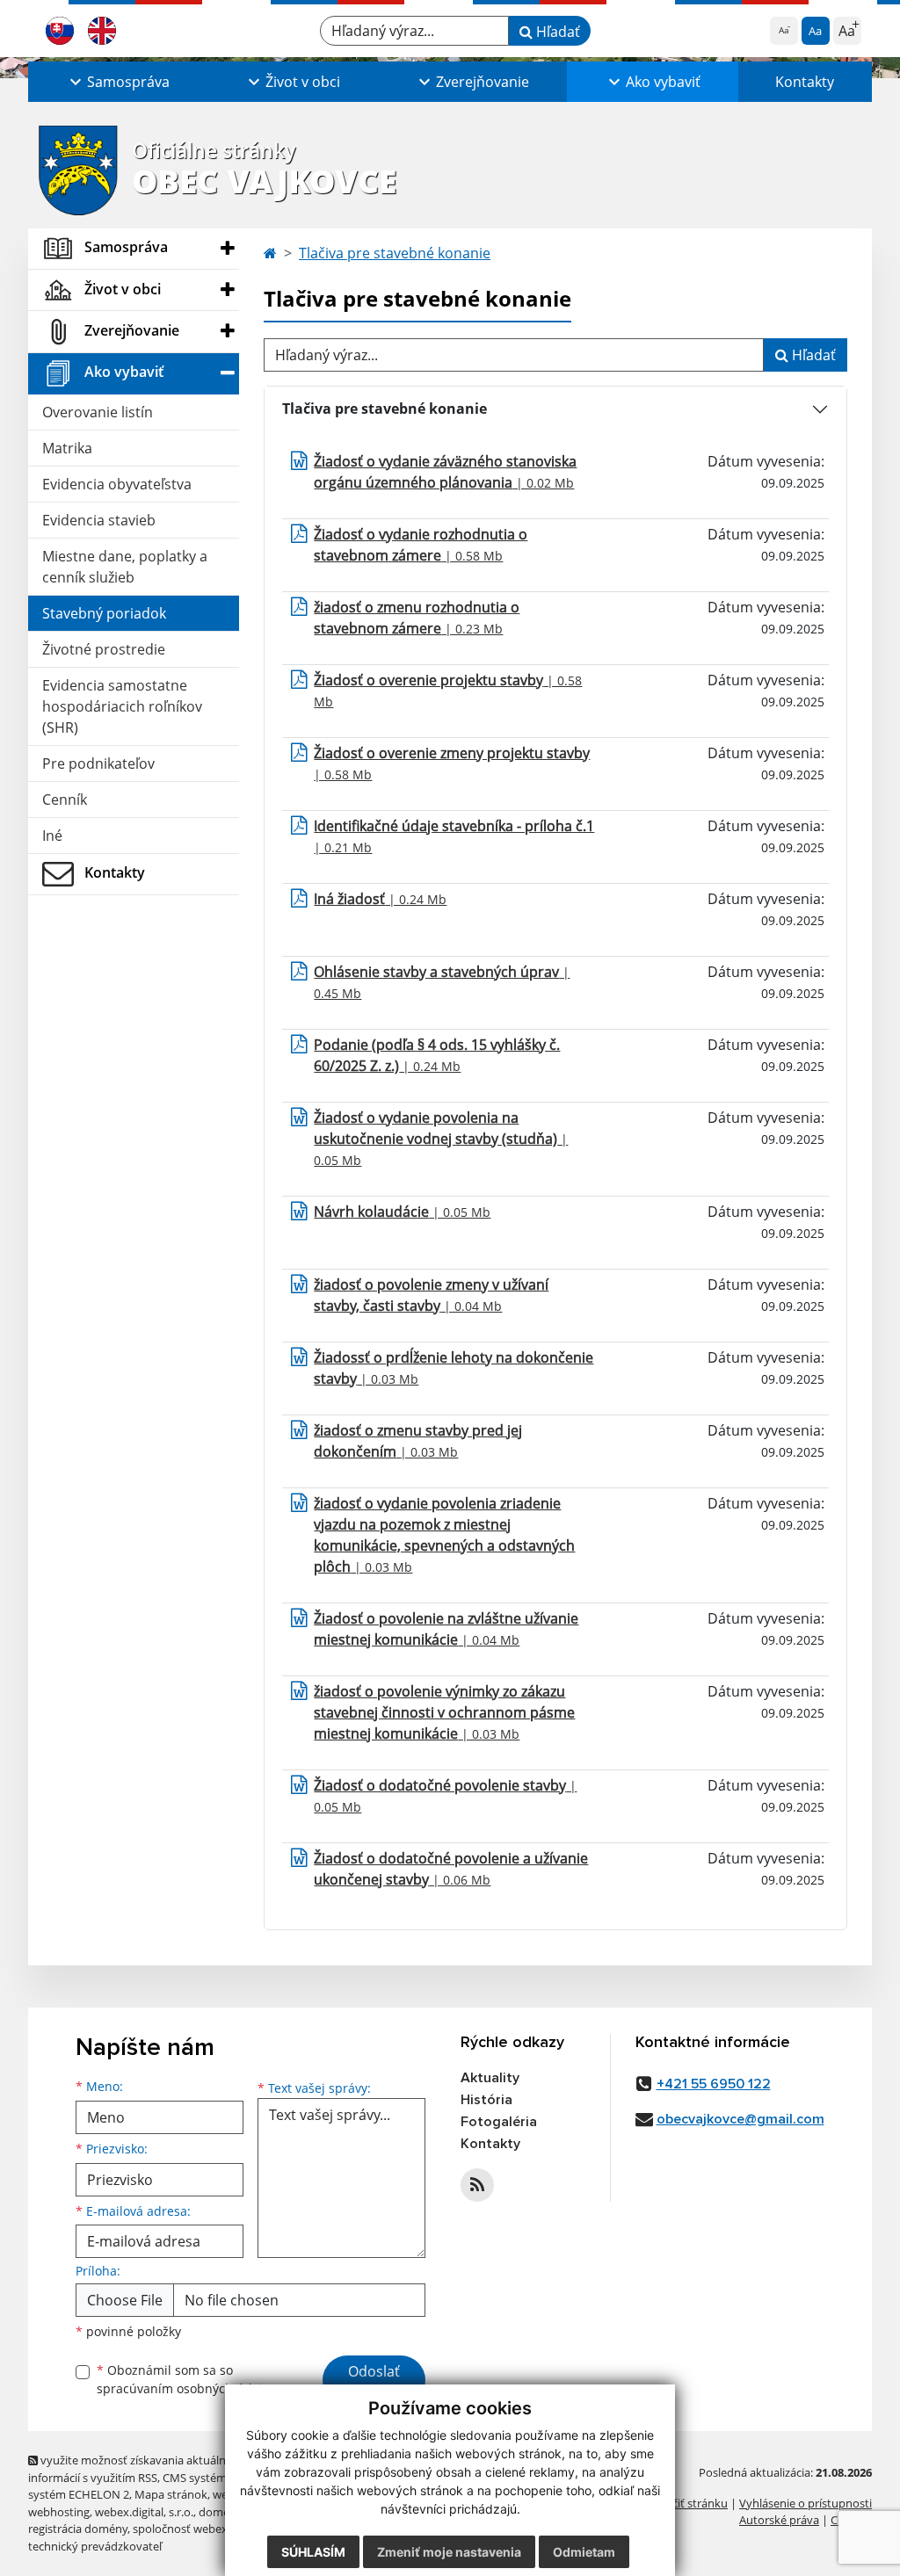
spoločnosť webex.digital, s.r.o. (212, 2529)
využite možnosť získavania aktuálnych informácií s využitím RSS (136, 2468)
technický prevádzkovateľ (95, 2546)
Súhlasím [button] (313, 2552)
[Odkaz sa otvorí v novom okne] (477, 2185)
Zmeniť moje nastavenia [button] (449, 2552)
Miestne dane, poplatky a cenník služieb (125, 567)
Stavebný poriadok (104, 613)
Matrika (67, 448)
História (486, 2100)
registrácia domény (78, 2529)
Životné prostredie (104, 649)
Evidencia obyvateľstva (117, 484)
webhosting (59, 2512)
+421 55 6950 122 (714, 2084)
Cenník (65, 800)
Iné (52, 836)
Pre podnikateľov (98, 763)
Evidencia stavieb (99, 520)
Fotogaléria (499, 2122)
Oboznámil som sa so (186, 2379)
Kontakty (805, 82)
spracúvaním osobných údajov (186, 2388)
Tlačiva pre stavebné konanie (395, 253)
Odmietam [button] (584, 2552)
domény (220, 2512)
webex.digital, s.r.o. (144, 2512)
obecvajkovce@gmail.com (740, 2119)
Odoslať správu (374, 2382)
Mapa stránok (171, 2494)
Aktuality (490, 2078)
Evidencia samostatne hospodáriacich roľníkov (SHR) (122, 706)
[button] (117, 82)
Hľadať (556, 32)
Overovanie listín (98, 412)
